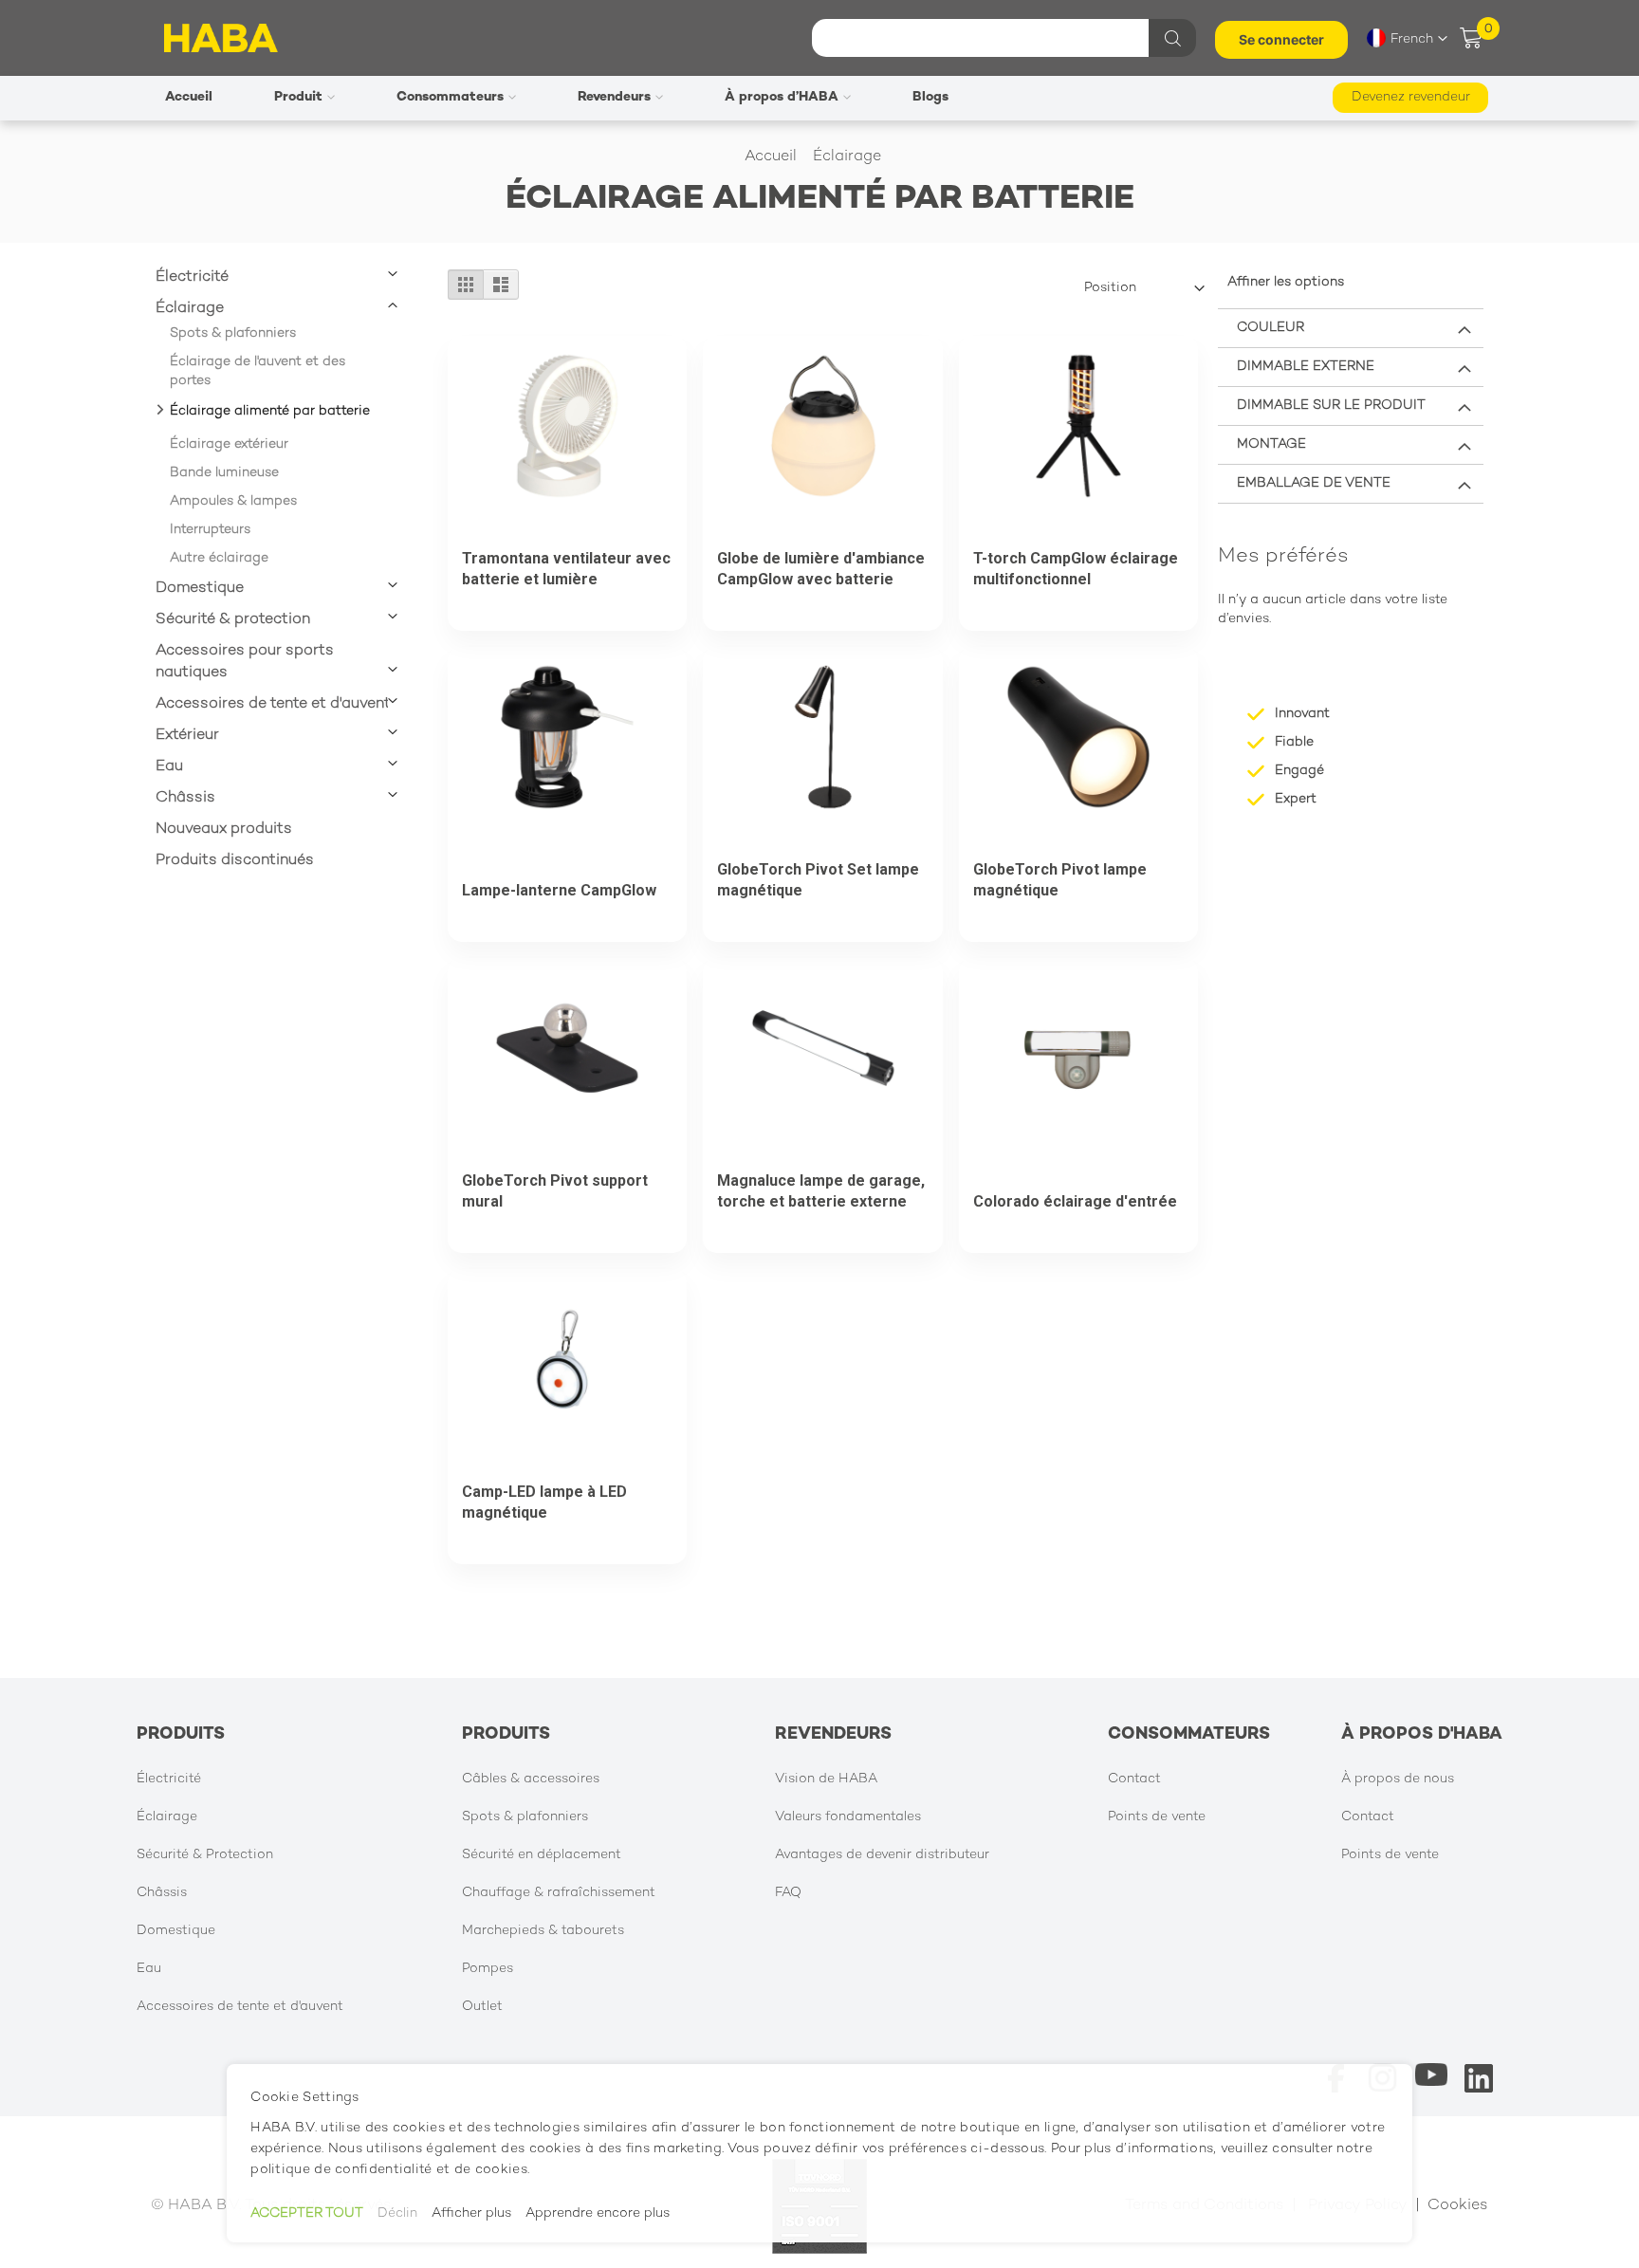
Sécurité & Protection (205, 1855)
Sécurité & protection (233, 620)
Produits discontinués (235, 861)
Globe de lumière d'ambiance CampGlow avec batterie (821, 569)
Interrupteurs (210, 530)
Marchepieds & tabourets (543, 1931)
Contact (1134, 1779)
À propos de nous (1398, 1779)
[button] (1407, 38)
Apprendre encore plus (598, 2213)
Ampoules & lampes (233, 501)
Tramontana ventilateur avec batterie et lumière (566, 569)
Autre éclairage (219, 558)
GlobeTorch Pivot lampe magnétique (1060, 880)
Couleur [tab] (1271, 328)
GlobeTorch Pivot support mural (555, 1191)
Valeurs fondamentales (848, 1817)
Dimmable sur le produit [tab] (1331, 406)
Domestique (200, 589)
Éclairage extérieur (229, 444)
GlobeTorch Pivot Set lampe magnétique (818, 880)
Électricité (192, 277)
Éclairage (849, 157)
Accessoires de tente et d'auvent (273, 704)
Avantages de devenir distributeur (882, 1855)
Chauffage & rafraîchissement (559, 1893)
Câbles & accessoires (531, 1779)
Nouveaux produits (224, 830)
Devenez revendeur (1411, 97)
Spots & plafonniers (233, 333)
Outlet (482, 2007)
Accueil (773, 157)
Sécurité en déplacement (542, 1855)
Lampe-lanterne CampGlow (559, 890)
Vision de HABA (826, 1779)
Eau (169, 767)
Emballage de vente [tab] (1314, 483)
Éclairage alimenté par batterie (270, 411)
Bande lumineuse (224, 473)
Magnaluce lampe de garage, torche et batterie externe (821, 1191)
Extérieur (187, 736)
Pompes (488, 1969)
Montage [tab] (1271, 444)
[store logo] (221, 38)
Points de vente (1157, 1817)
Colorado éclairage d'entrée (1075, 1201)
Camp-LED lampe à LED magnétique (544, 1502)
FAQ (788, 1893)
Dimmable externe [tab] (1306, 367)
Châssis (185, 798)
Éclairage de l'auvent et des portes (258, 371)
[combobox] (1002, 38)
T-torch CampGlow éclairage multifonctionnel (1076, 569)
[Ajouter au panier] (535, 526)
